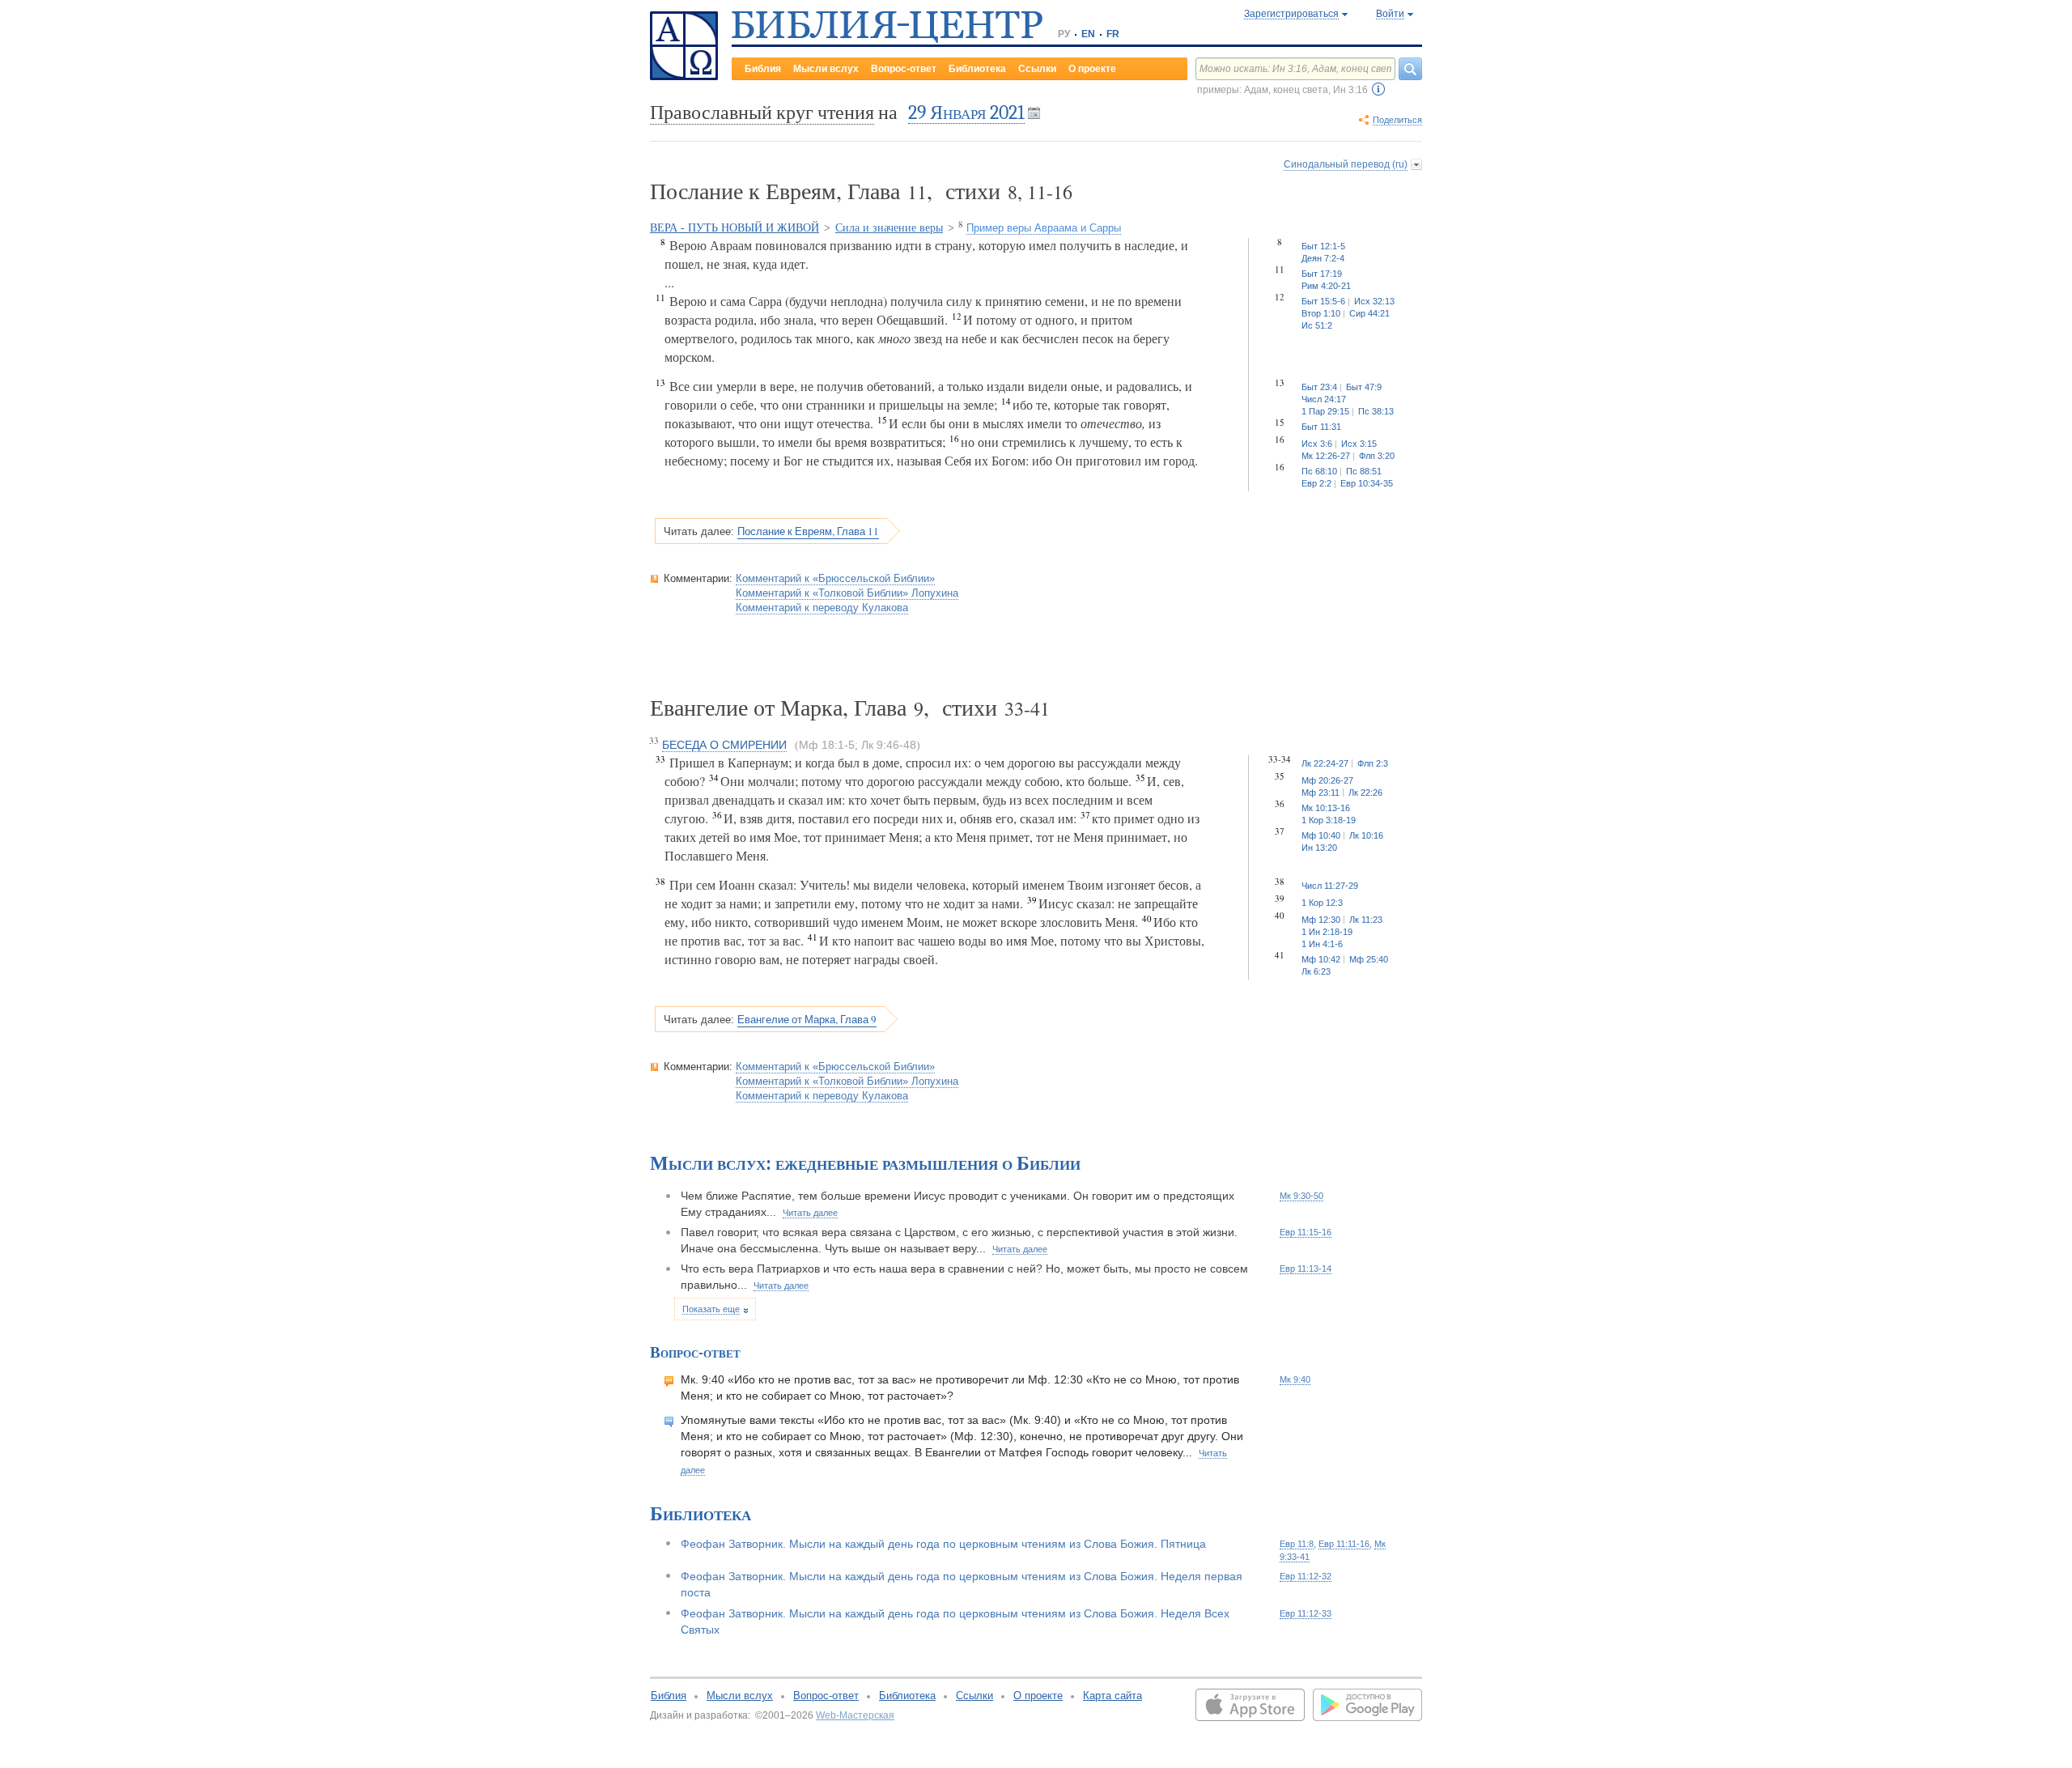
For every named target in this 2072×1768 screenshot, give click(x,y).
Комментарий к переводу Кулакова (822, 608)
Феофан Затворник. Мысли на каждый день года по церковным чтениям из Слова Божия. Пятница (943, 1544)
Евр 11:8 (1297, 1544)
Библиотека (977, 69)
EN (1088, 34)
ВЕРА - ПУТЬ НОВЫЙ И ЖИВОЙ (735, 228)
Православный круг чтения (762, 113)
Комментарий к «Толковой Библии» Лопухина (847, 593)
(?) (1378, 89)
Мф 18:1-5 (827, 745)
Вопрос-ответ (904, 69)
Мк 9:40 (1295, 1379)
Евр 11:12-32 (1306, 1576)
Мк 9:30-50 (1301, 1196)
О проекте (1092, 69)
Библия (763, 69)
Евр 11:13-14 (1306, 1269)
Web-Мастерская (855, 1715)
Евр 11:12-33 (1306, 1613)
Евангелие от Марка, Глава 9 (807, 1019)
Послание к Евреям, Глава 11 (808, 531)
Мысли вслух (826, 69)
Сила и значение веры (889, 228)
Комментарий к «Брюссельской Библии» (835, 578)
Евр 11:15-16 (1306, 1232)
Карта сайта (1112, 1696)
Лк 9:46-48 (889, 745)
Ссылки (1037, 69)
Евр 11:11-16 (1344, 1544)
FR (1113, 34)
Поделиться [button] (1397, 120)
